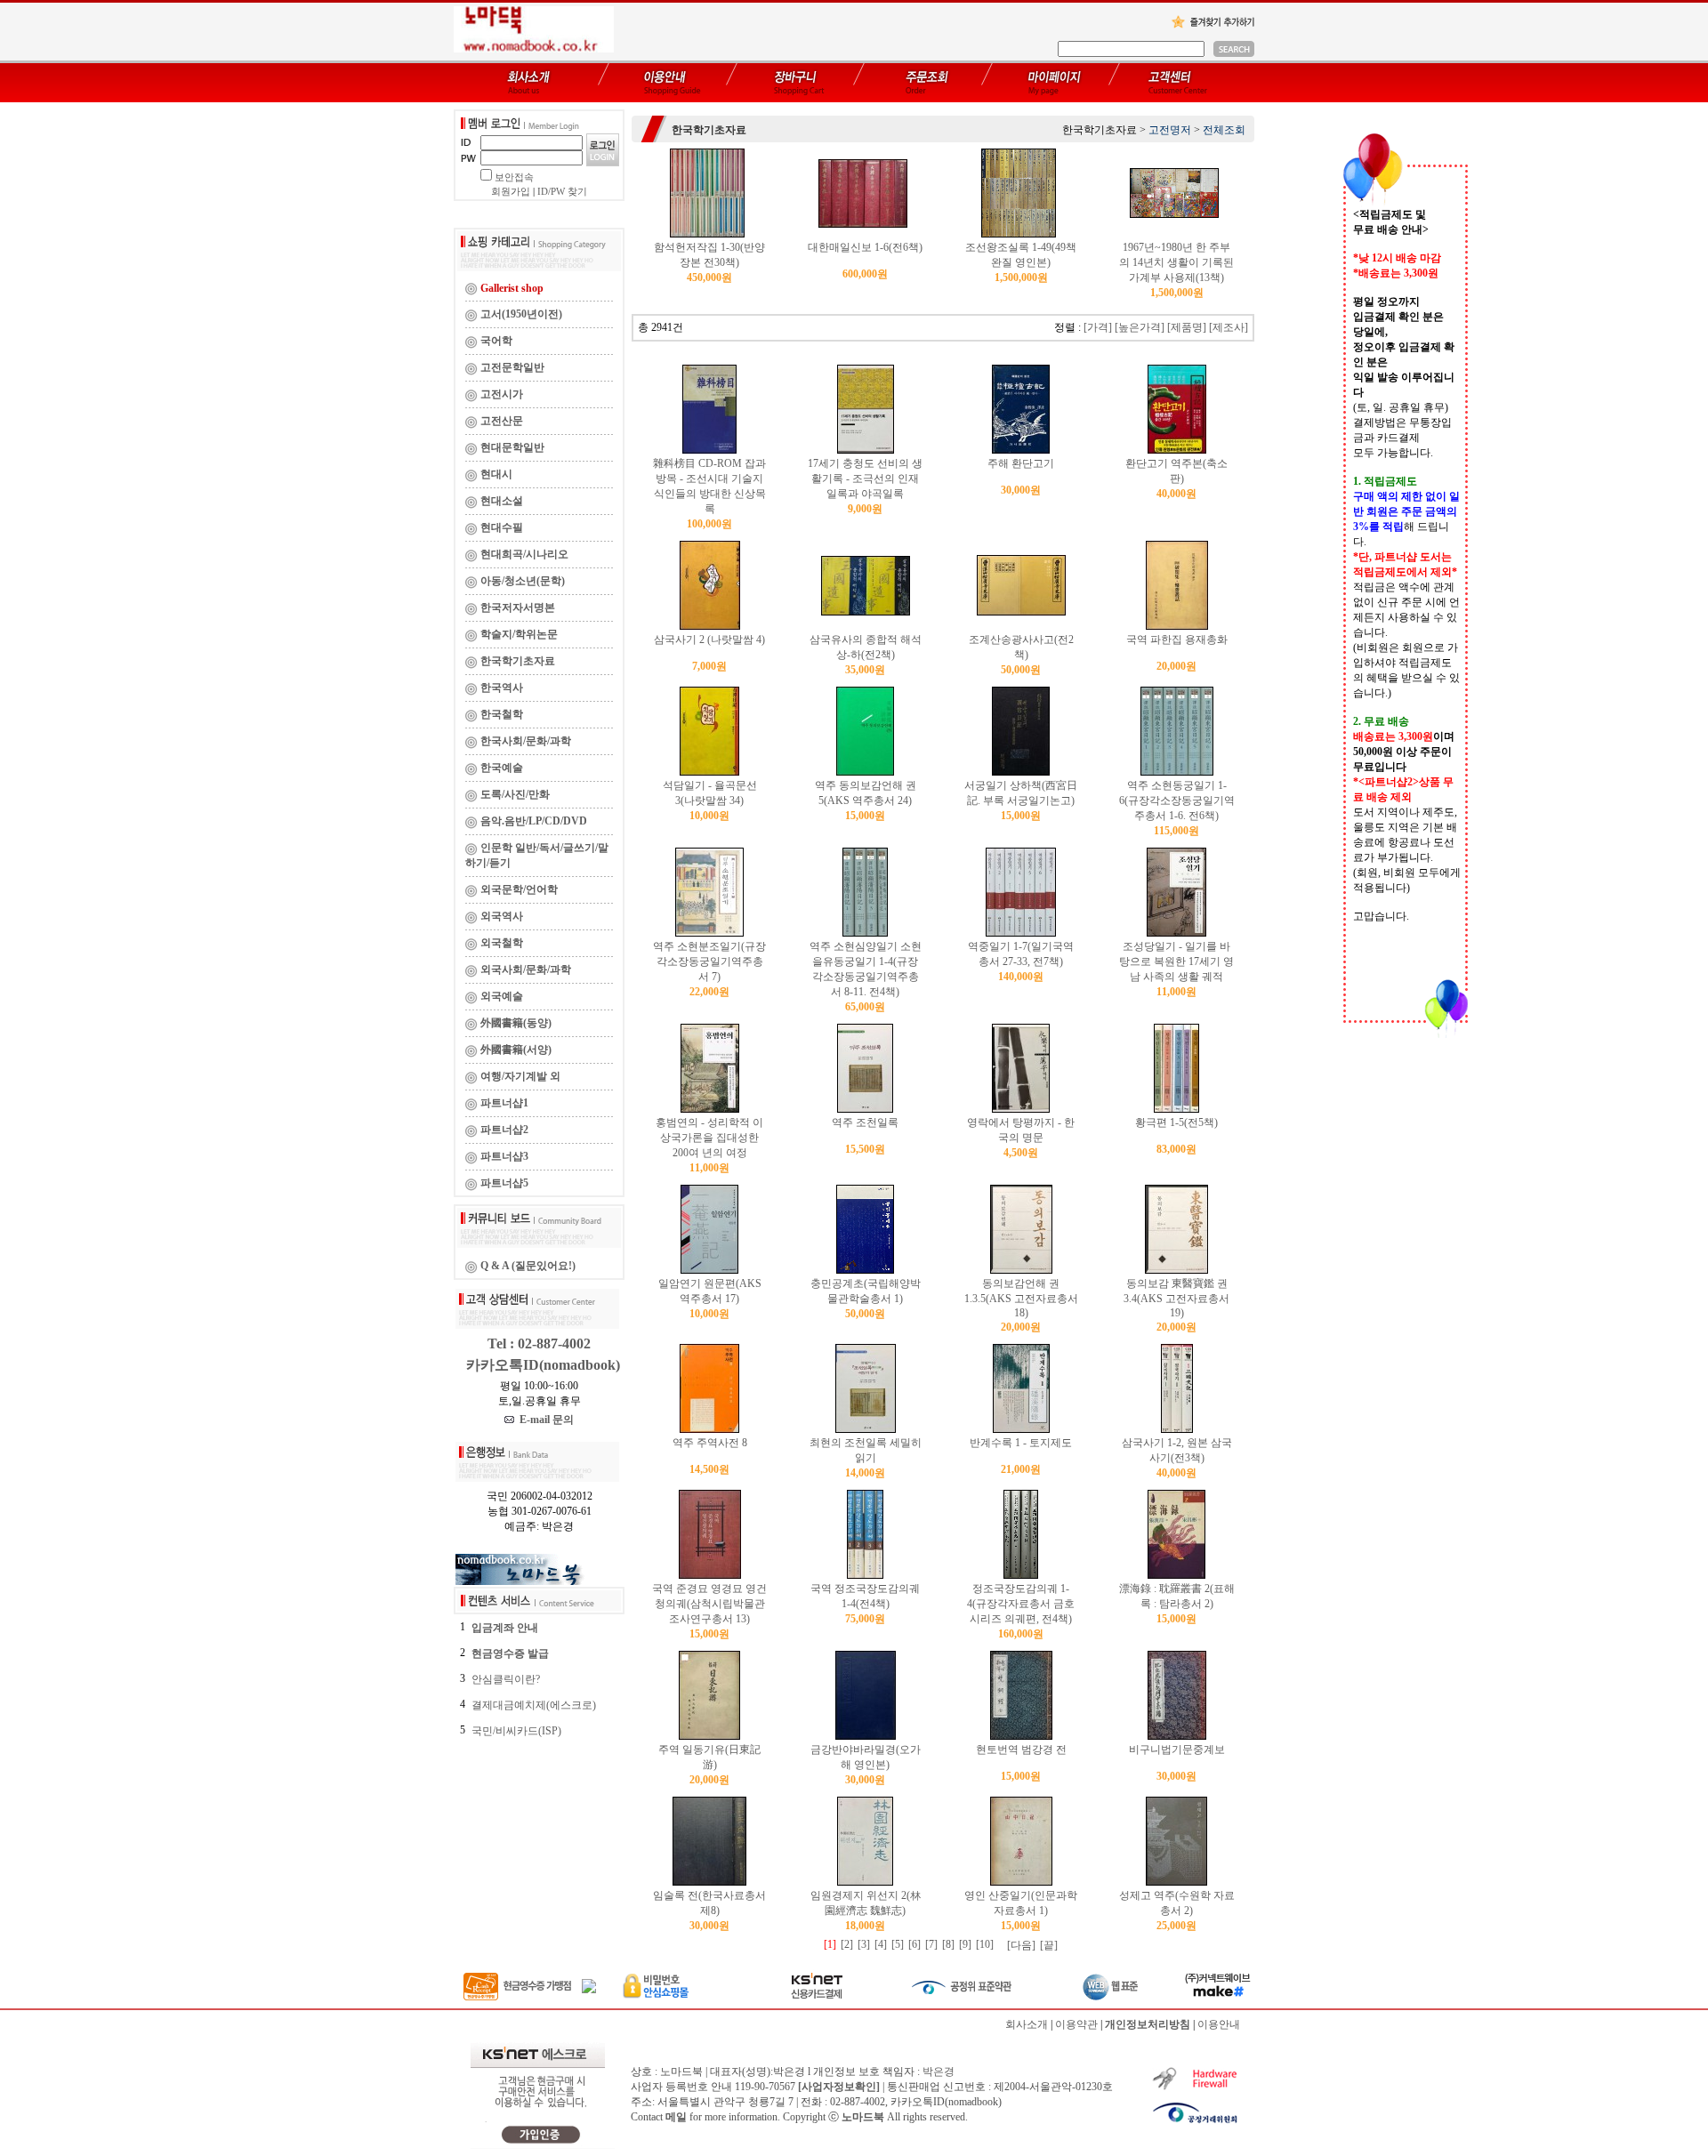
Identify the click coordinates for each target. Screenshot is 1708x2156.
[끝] (1049, 1945)
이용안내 (1219, 2024)
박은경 (939, 2072)
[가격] (1098, 327)
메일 (676, 2117)
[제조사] (1229, 327)
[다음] (1021, 1945)
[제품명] (1187, 327)
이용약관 (1076, 2024)
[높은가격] (1140, 327)
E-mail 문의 (544, 1420)
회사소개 (1027, 2024)
